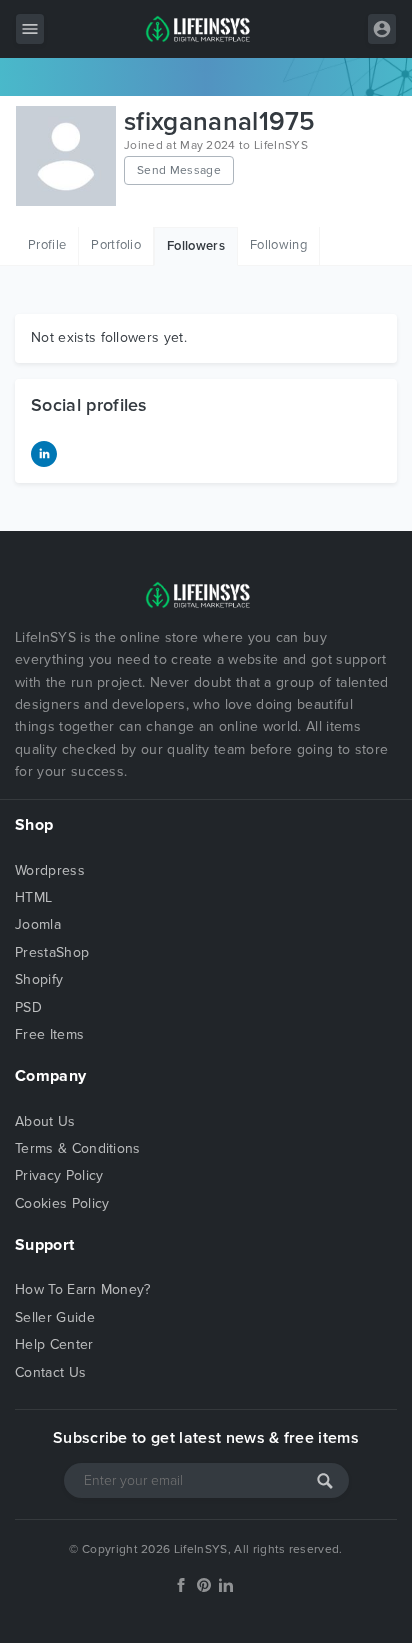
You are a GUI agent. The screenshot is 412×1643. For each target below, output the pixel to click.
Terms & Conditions (78, 1148)
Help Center (54, 1344)
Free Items (49, 1034)
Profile (47, 245)
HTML (33, 897)
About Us (45, 1121)
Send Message (179, 170)
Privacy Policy (59, 1175)
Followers (196, 246)
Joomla (38, 924)
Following (278, 245)
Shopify (39, 979)
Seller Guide (55, 1317)
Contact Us (50, 1372)
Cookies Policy (62, 1203)
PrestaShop (52, 952)
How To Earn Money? (83, 1289)
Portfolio (116, 245)
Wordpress (50, 870)
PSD (28, 1007)
